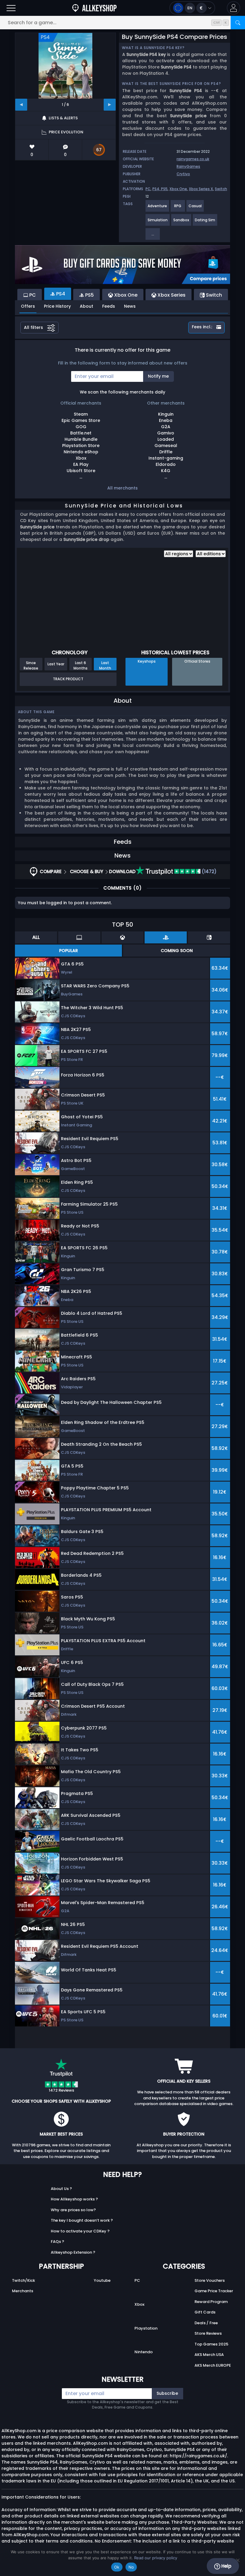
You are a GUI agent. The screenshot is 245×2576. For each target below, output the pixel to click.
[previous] (21, 105)
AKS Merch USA (209, 2355)
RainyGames (188, 166)
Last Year (56, 664)
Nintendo (144, 2352)
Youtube (102, 2280)
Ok (117, 2567)
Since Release (31, 665)
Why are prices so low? (73, 2210)
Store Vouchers (210, 2280)
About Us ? (61, 2189)
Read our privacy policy (156, 2558)
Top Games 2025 (211, 2344)
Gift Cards (205, 2312)
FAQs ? (58, 2242)
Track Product (68, 679)
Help (226, 2566)
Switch (221, 189)
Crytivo (183, 174)
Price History (57, 306)
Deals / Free (206, 2323)
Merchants (23, 2291)
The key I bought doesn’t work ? (82, 2220)
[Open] (11, 8)
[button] (233, 8)
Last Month (105, 665)
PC (148, 189)
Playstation (146, 2328)
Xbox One (178, 189)
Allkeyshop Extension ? (73, 2252)
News (130, 306)
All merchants (122, 488)
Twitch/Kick (23, 2280)
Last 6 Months (81, 665)
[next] (110, 105)
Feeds (109, 306)
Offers (28, 306)
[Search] (238, 23)
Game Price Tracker (214, 2291)
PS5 (164, 189)
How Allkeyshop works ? (74, 2199)
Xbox (139, 2304)
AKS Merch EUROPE (213, 2365)
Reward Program (211, 2302)
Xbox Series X (201, 189)
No (131, 2567)
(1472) (209, 871)
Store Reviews (208, 2333)
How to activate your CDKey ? (80, 2231)
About (86, 306)
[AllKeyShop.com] (94, 8)
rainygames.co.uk (193, 159)
